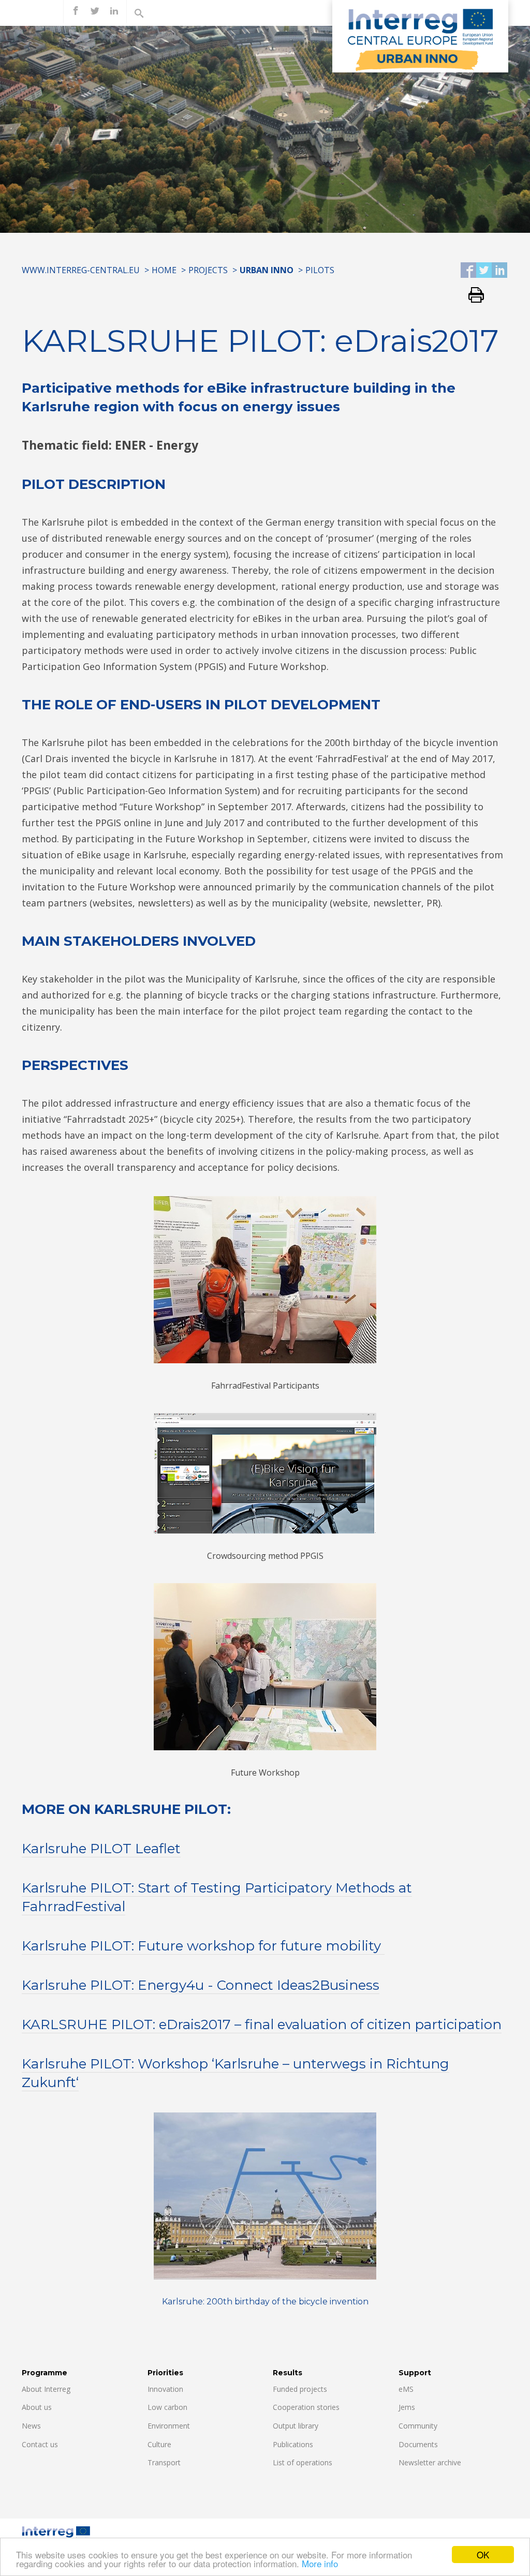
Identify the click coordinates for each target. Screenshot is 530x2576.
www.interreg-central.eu (81, 270)
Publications (293, 2444)
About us (37, 2407)
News (31, 2426)
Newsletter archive (430, 2462)
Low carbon (167, 2407)
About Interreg (46, 2389)
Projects (208, 270)
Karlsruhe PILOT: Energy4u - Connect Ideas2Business (201, 1985)
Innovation (165, 2389)
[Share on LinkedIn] (499, 271)
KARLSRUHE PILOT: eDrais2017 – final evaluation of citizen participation (262, 2024)
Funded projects (300, 2389)
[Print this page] (472, 296)
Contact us (40, 2444)
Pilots (320, 270)
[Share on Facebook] (468, 271)
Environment (169, 2426)
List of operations (303, 2462)
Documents (418, 2444)
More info (320, 2563)
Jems (407, 2407)
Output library (296, 2426)
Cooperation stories (306, 2407)
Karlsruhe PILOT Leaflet (101, 1849)
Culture (159, 2444)
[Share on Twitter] (484, 271)
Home (164, 270)
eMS (406, 2389)
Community (418, 2426)
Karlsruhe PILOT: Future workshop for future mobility (203, 1946)
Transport (164, 2462)
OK (483, 2555)
